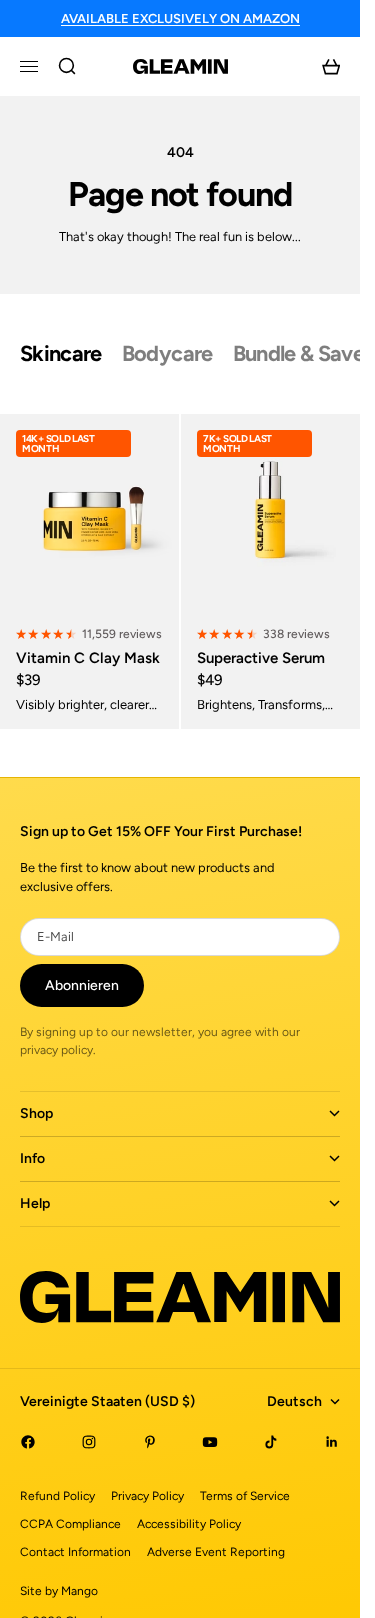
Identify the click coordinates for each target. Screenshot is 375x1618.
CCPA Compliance (70, 1524)
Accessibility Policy (189, 1524)
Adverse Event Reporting (216, 1552)
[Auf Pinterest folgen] (150, 1442)
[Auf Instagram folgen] (89, 1442)
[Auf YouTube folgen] (210, 1442)
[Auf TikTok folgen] (271, 1442)
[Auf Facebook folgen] (28, 1442)
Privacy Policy (147, 1496)
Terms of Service (245, 1496)
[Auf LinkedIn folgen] (332, 1442)
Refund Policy (57, 1496)
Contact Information (75, 1552)
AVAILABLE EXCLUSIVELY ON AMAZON (180, 18)
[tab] (61, 354)
